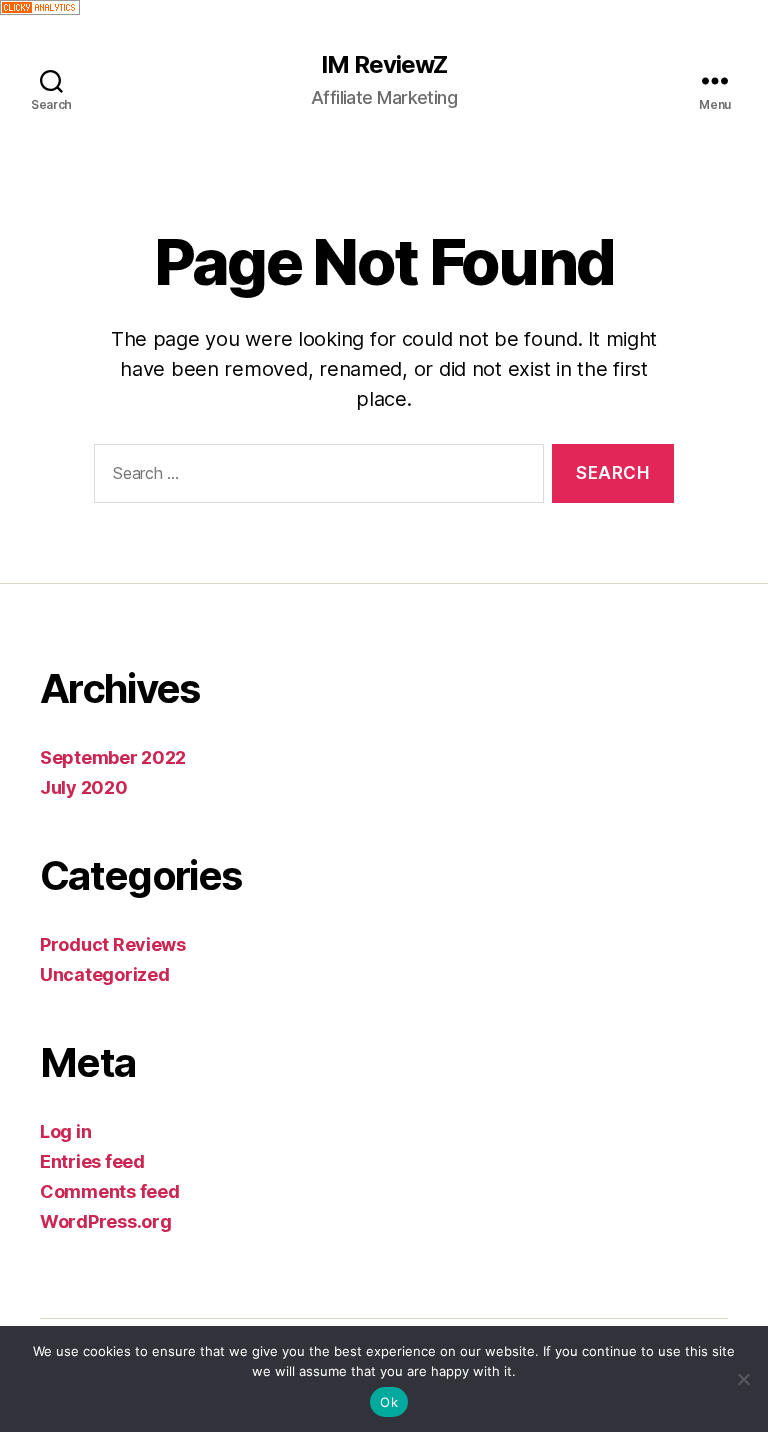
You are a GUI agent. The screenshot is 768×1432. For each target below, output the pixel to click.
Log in (65, 1131)
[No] (743, 1379)
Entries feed (92, 1161)
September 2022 (113, 757)
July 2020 (84, 787)
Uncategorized (105, 974)
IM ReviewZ (384, 65)
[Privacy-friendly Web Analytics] (384, 7)
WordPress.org (106, 1221)
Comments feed (110, 1191)
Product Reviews (113, 944)
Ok (389, 1402)
